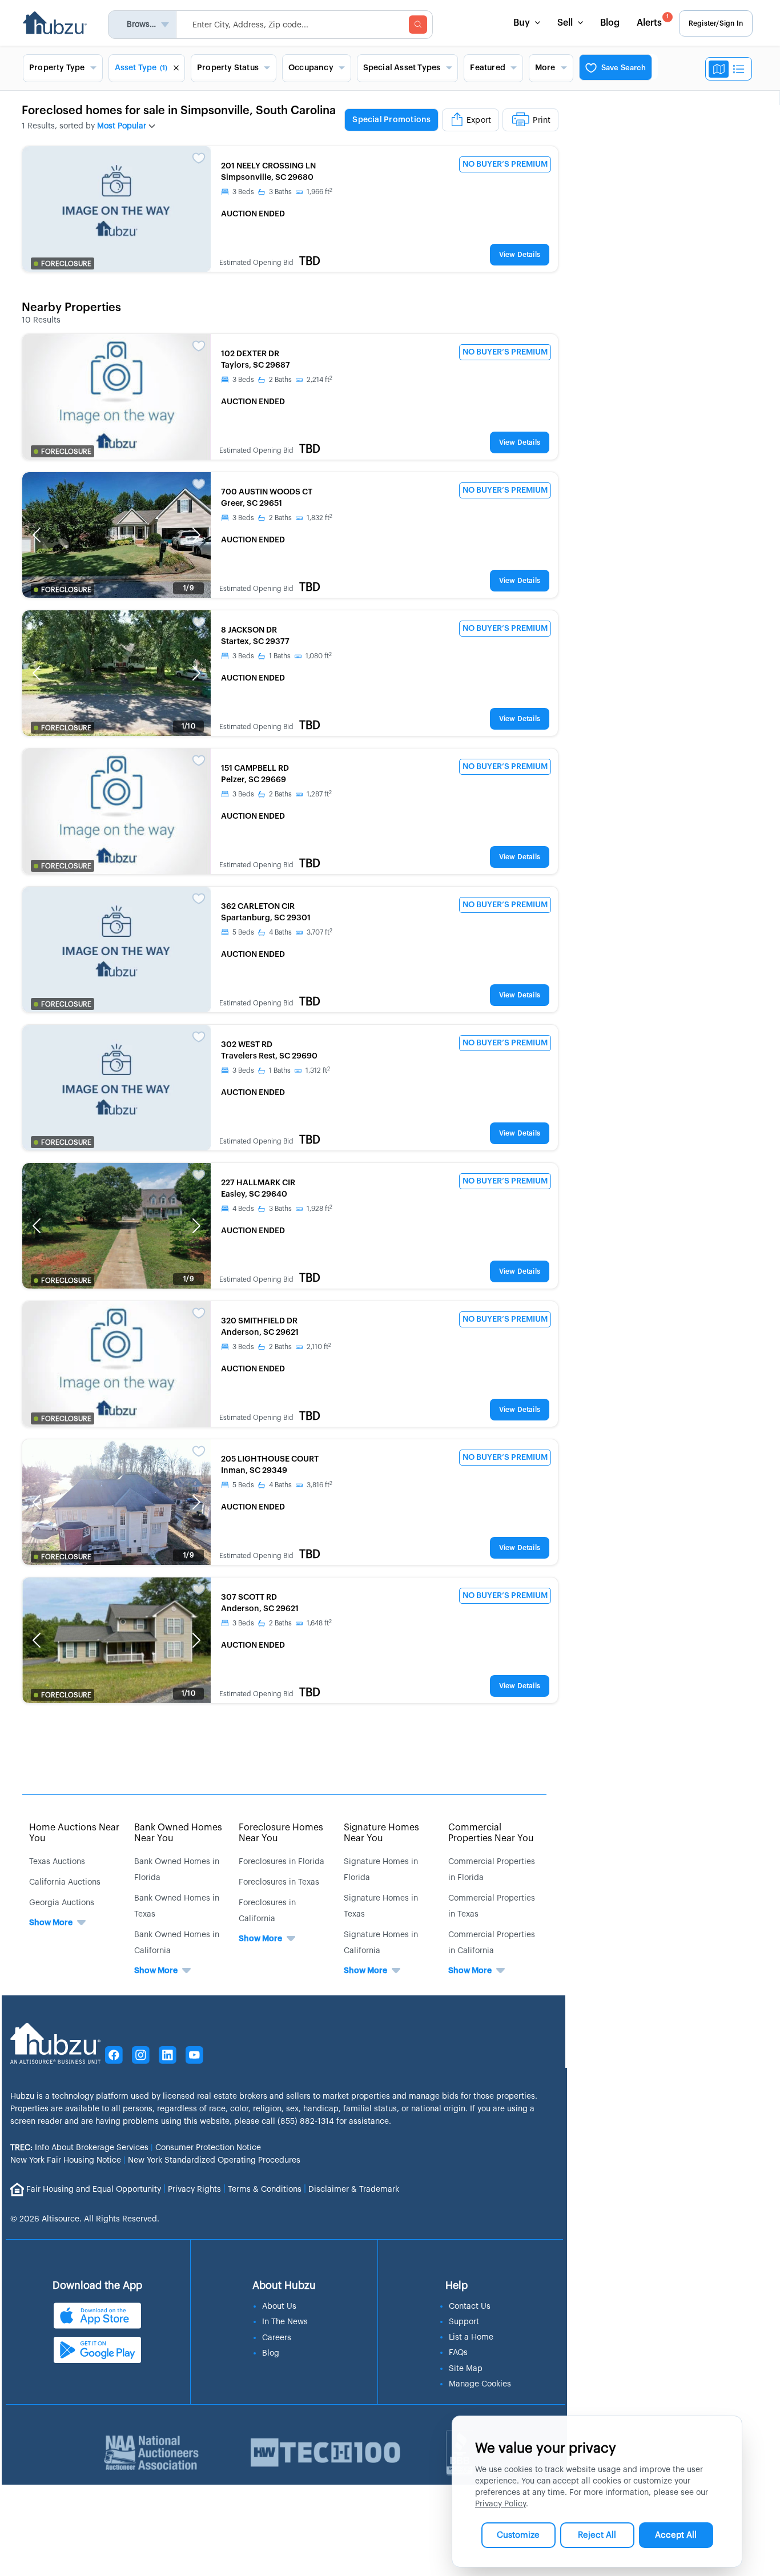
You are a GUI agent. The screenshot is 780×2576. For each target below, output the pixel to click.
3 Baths (280, 192)
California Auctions (65, 1882)
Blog (610, 23)
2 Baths (280, 380)
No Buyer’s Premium (505, 164)
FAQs (458, 2353)
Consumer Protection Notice (208, 2148)
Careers (277, 2338)
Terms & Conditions (265, 2189)
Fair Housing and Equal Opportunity (94, 2189)
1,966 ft (319, 192)
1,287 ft (319, 794)
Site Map (466, 2369)
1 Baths (280, 656)
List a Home (471, 2337)
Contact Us (470, 2307)
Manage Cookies (480, 2384)
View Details (520, 255)
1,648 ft (319, 1623)
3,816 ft (319, 1485)
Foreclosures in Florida (282, 1862)
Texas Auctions (57, 1862)
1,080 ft (319, 656)
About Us (279, 2307)
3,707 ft (319, 932)
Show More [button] (51, 1923)
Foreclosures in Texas (279, 1882)
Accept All (676, 2535)
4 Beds (243, 1209)
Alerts (653, 21)
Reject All (597, 2535)
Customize (518, 2535)
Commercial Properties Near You (491, 1833)
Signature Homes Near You (381, 1833)
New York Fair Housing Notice (66, 2160)
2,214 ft (319, 380)
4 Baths (280, 932)
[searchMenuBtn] (418, 25)
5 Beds (243, 932)
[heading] (451, 120)
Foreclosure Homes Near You (281, 1833)
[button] (37, 535)
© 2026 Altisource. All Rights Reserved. (85, 2219)
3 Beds (243, 192)
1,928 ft (319, 1209)
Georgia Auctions (62, 1903)
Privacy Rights (194, 2189)
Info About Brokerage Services (79, 2148)
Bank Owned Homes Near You (178, 1833)
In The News (285, 2322)
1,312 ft (318, 1070)
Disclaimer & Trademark (354, 2189)
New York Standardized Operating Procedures (214, 2160)
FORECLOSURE (66, 264)
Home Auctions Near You (74, 1833)
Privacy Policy (500, 2504)
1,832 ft (319, 518)
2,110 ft (319, 1347)
